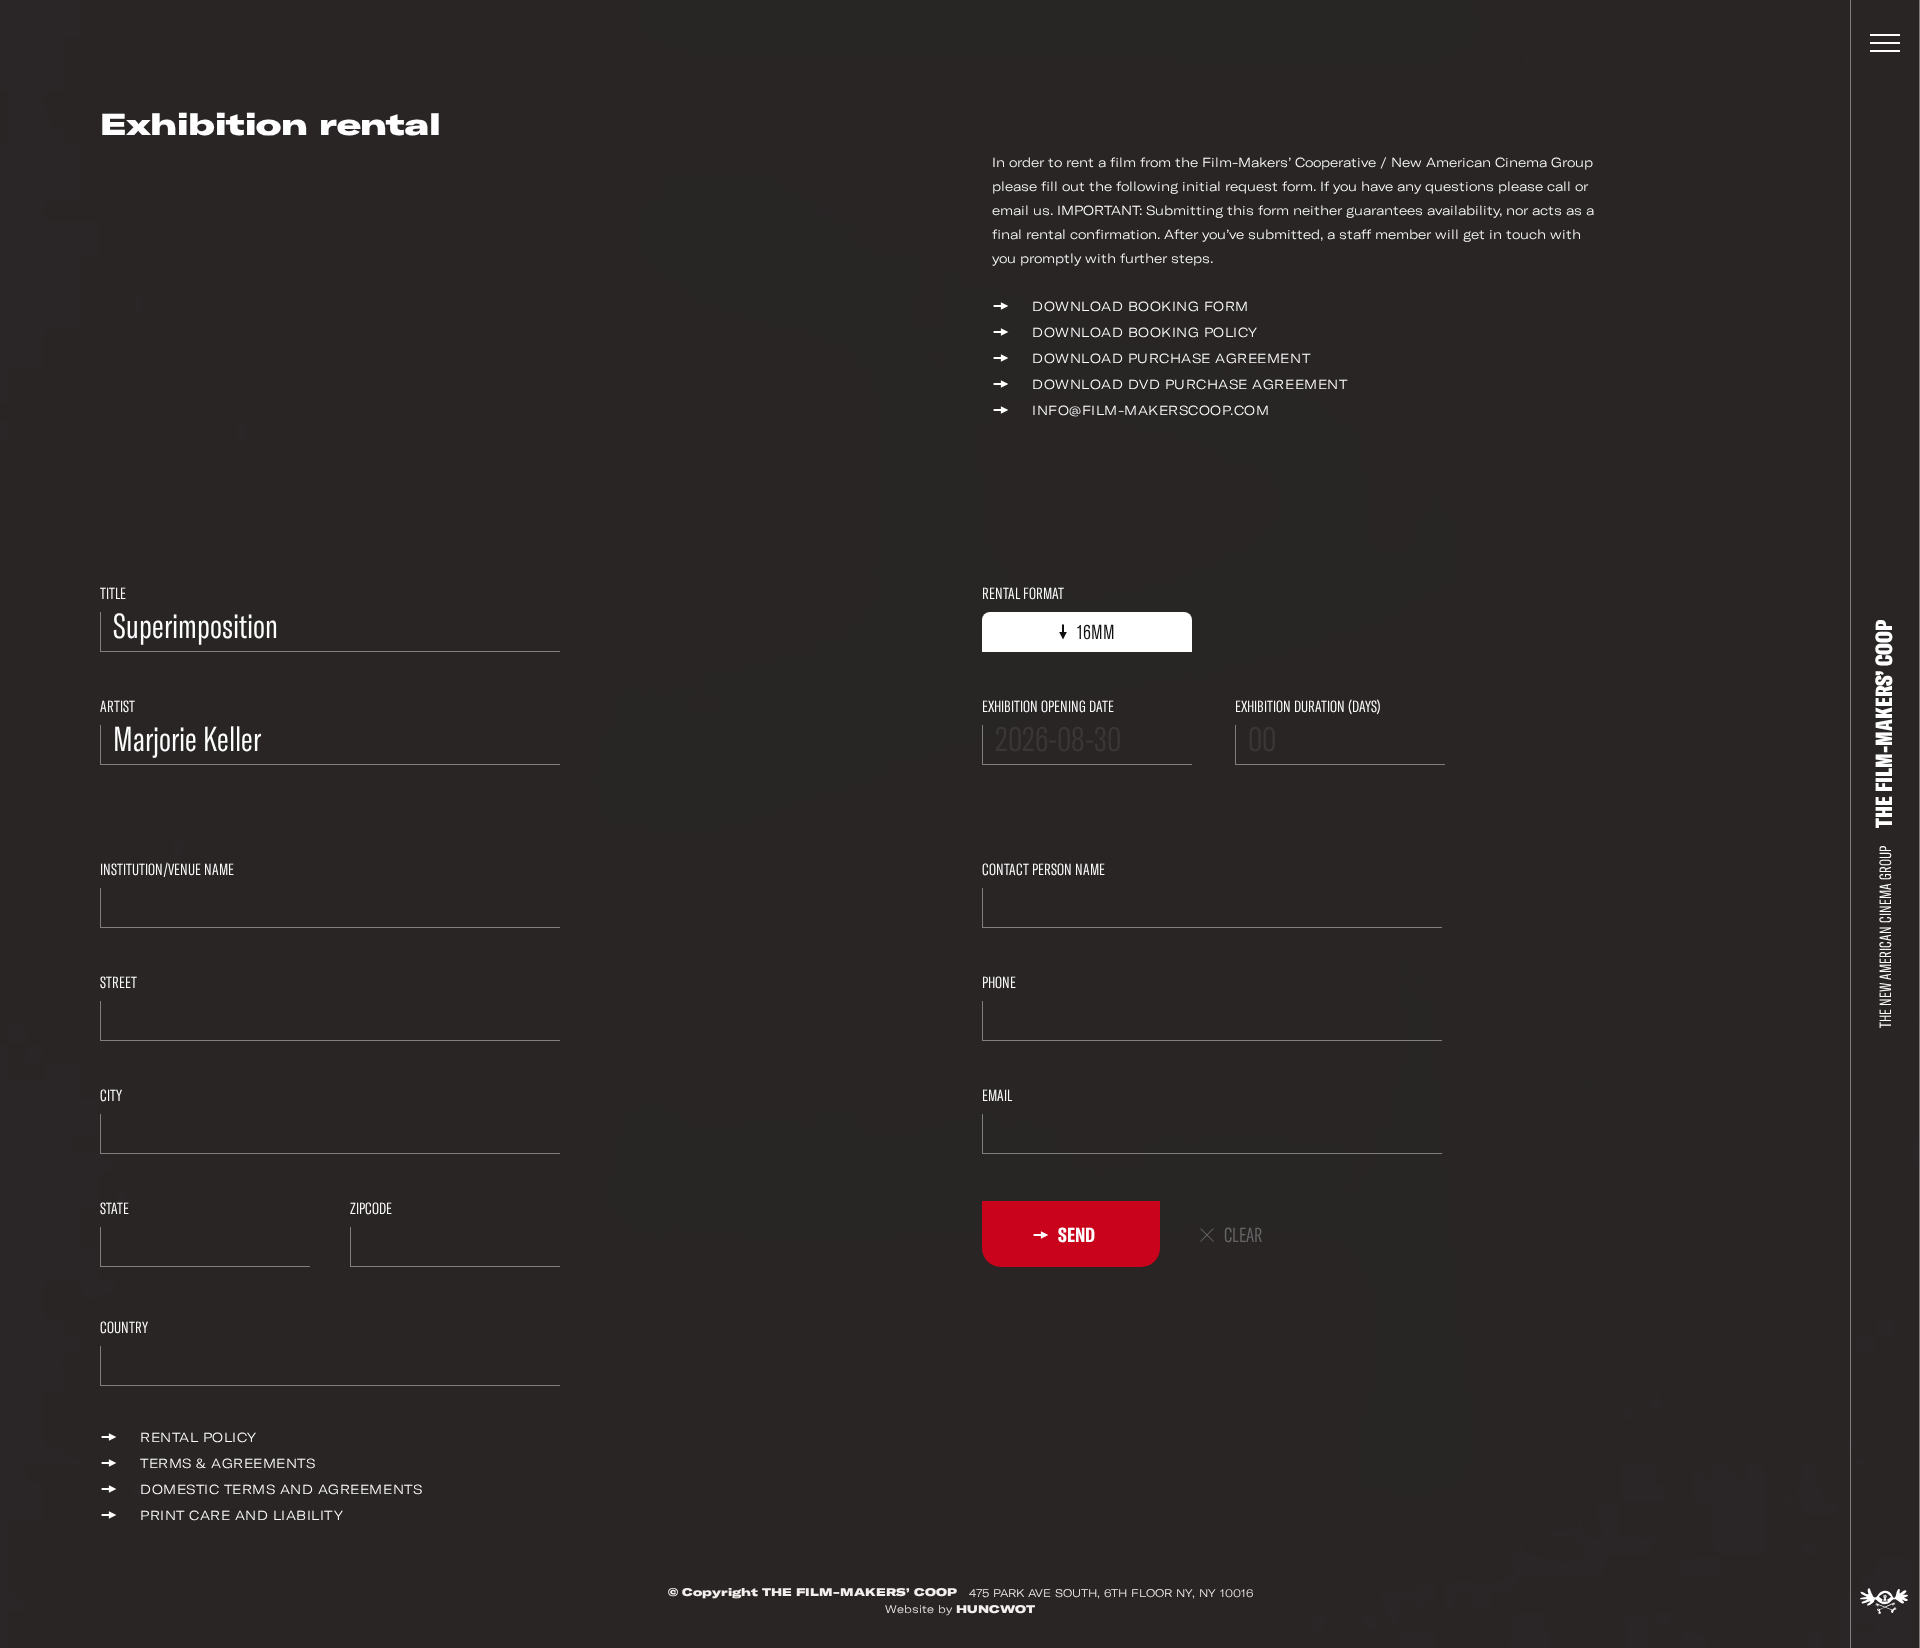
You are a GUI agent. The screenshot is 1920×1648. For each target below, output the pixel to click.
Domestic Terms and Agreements (281, 1489)
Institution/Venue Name (167, 869)
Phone (999, 982)
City (111, 1095)
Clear (1243, 1235)
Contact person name (1043, 869)
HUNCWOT (995, 1609)
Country (124, 1327)
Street (118, 982)
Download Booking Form (1140, 306)
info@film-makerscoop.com (1150, 410)
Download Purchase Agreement (1171, 358)
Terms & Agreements (227, 1463)
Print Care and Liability (241, 1515)
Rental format (1023, 593)
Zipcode (371, 1208)
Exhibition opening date (1048, 706)
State (114, 1208)
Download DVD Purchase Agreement (1189, 384)
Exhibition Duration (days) (1308, 706)
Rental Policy (198, 1437)
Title (113, 593)
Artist (117, 706)
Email (997, 1095)
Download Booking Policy (1145, 332)
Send (1075, 1235)
